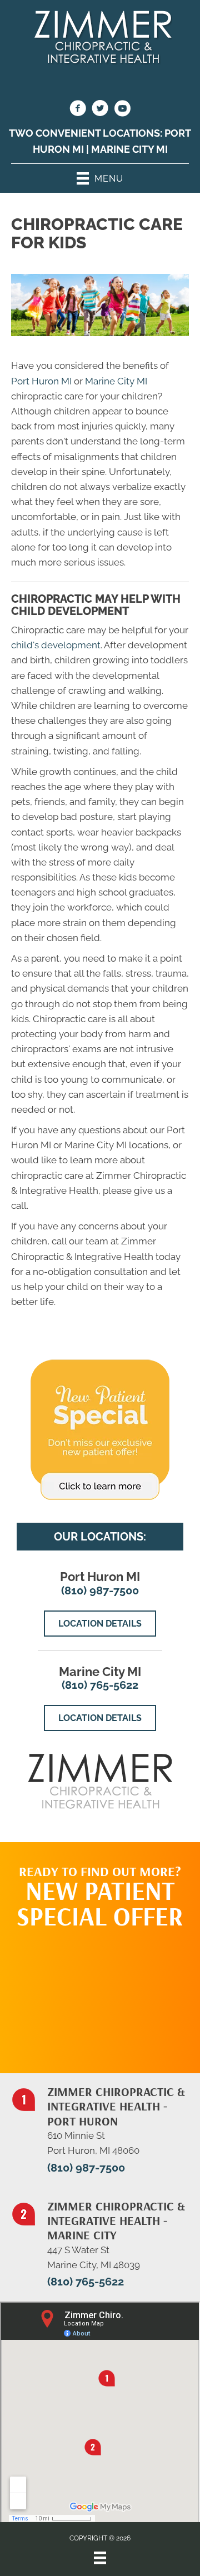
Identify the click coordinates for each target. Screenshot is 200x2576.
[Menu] (100, 2558)
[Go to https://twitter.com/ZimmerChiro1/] (100, 110)
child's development (56, 645)
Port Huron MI (41, 381)
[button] (100, 1995)
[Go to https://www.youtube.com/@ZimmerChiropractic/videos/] (122, 110)
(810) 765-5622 (100, 1685)
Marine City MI (129, 149)
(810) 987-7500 (100, 1590)
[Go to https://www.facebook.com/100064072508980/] (78, 110)
